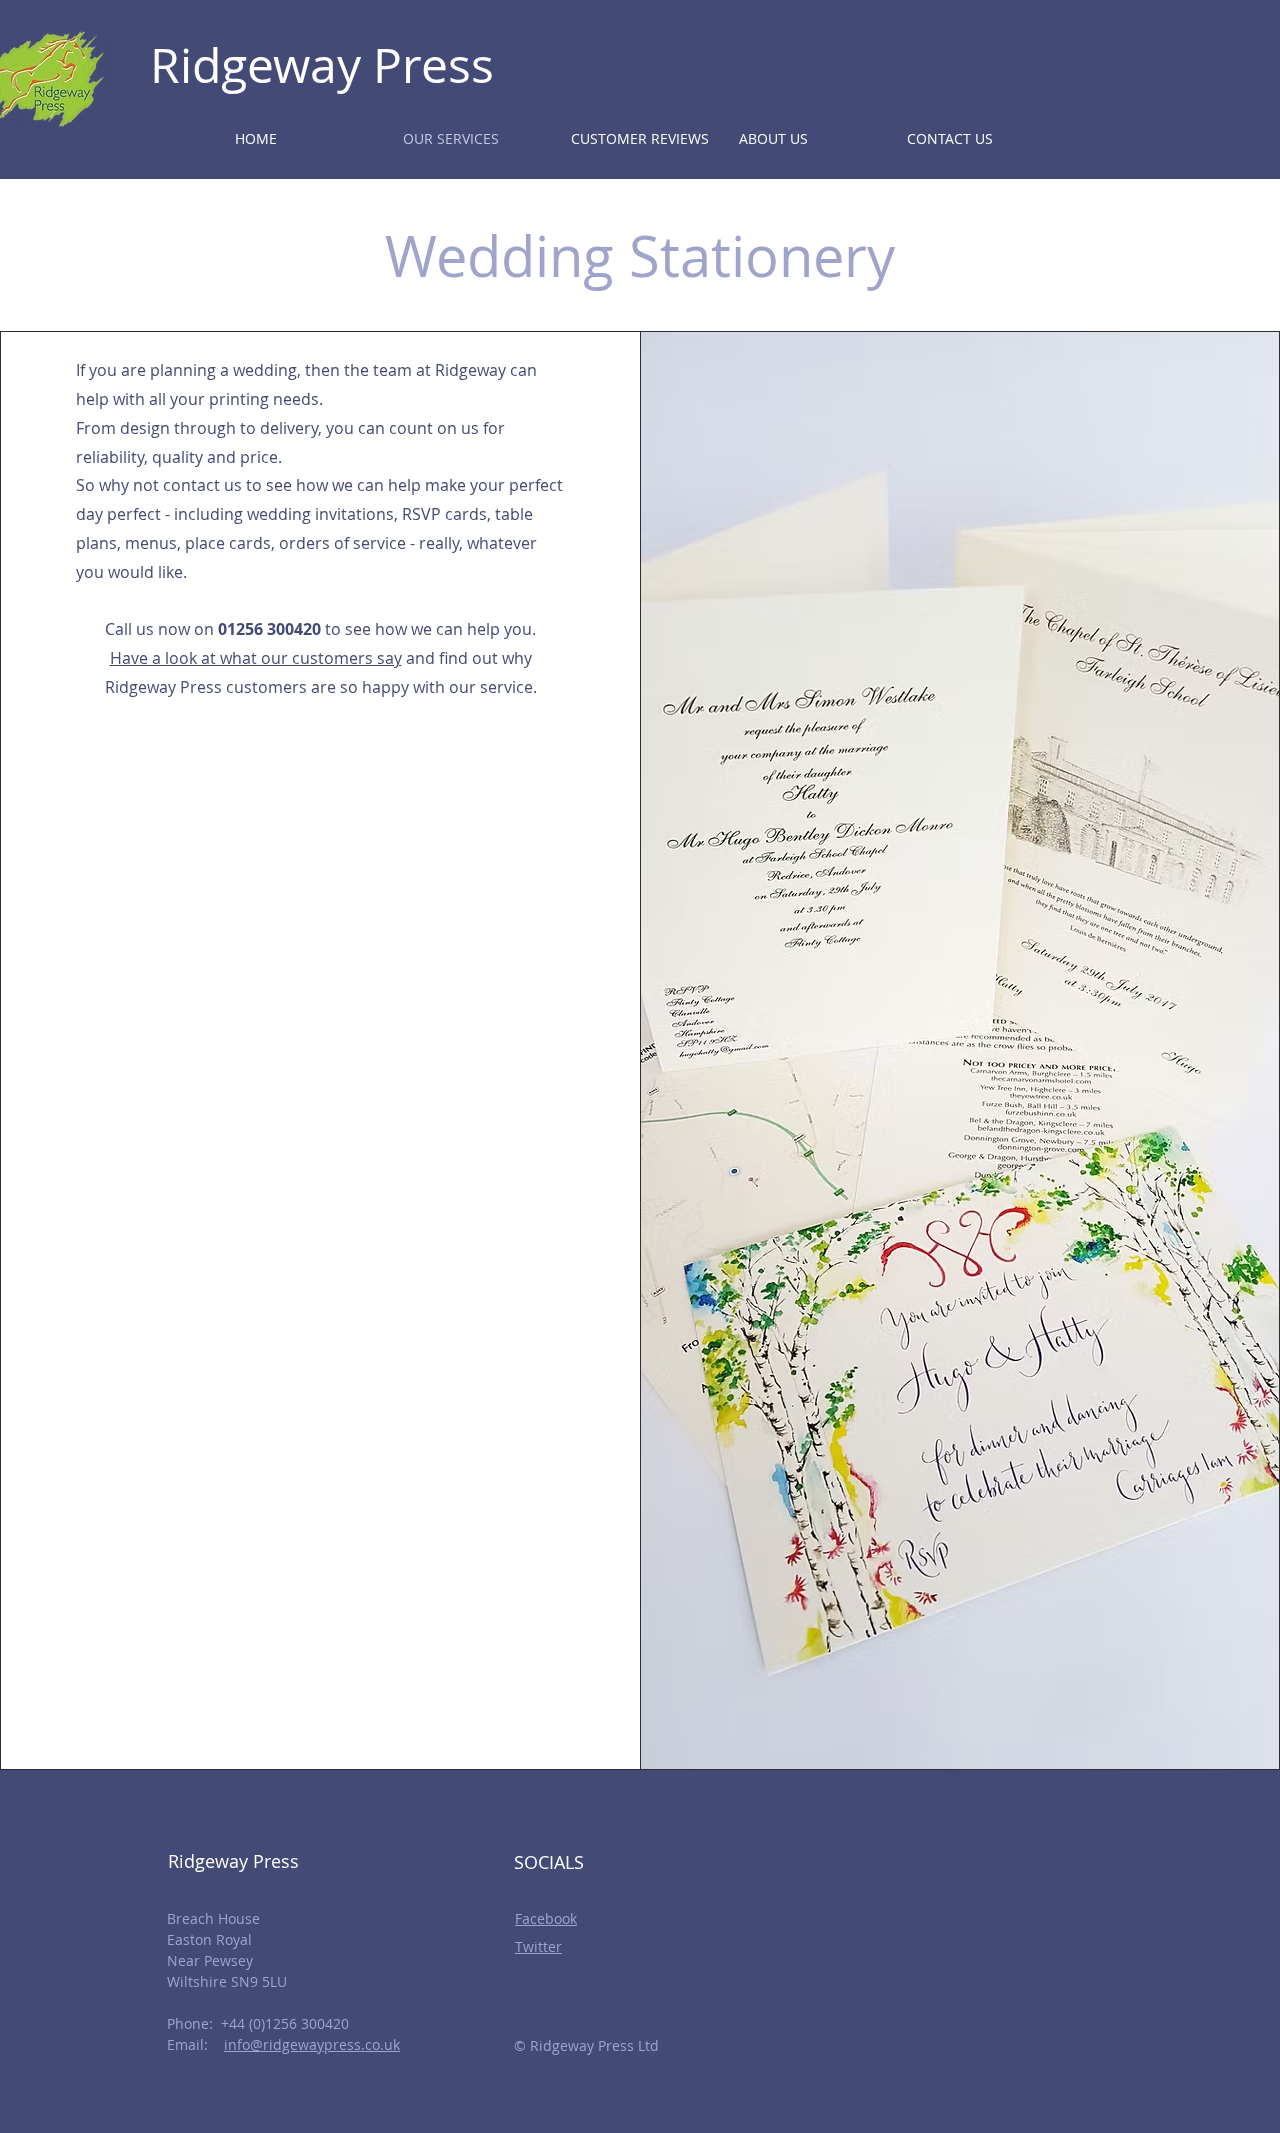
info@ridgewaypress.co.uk (312, 2044)
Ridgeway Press (322, 65)
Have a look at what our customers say (256, 658)
